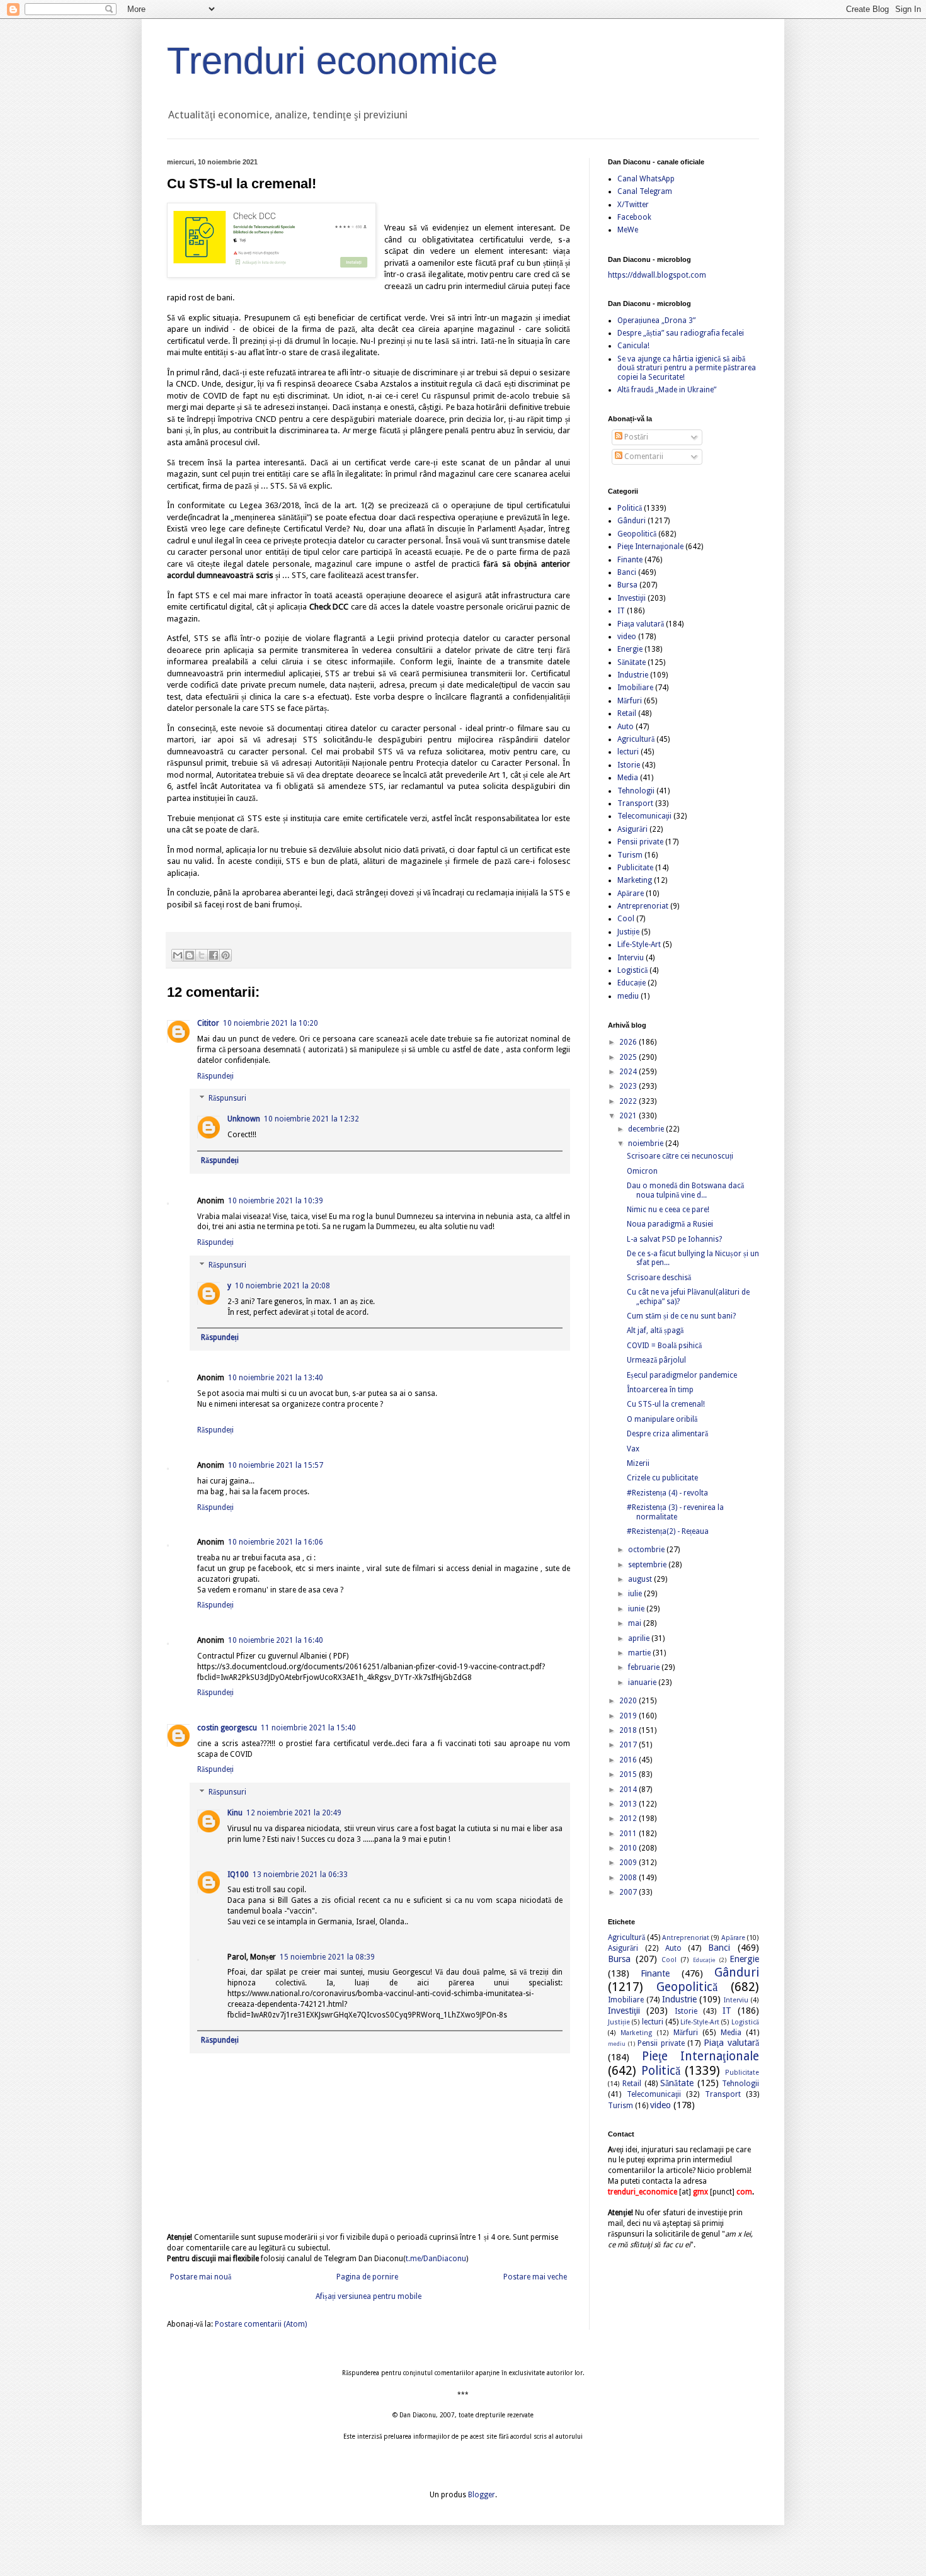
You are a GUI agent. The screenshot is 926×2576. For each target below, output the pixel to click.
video (627, 637)
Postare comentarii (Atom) (261, 2324)
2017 (629, 1745)
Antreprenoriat (643, 906)
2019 (629, 1716)
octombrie (647, 1550)
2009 (629, 1863)
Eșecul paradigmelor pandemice (682, 1375)
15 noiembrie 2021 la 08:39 (327, 1957)
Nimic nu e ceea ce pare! (668, 1210)
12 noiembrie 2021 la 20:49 (294, 1813)
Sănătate (632, 662)
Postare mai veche (535, 2277)
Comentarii (643, 457)
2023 (629, 1086)
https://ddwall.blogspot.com (657, 275)
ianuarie (643, 1682)
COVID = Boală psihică (664, 1346)
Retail (627, 713)
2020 (629, 1701)
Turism (630, 855)
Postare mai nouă (201, 2277)
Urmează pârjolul (656, 1360)
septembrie (648, 1565)
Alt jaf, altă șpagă (655, 1331)
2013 (629, 1804)
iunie (637, 1609)
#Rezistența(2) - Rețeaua (668, 1531)
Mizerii (638, 1463)
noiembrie (647, 1143)
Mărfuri (630, 701)
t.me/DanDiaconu (436, 2259)
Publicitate (635, 868)
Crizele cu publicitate (662, 1478)
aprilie (640, 1638)
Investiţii (632, 598)
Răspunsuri (227, 1099)
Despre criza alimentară (667, 1434)
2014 (629, 1790)
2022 (629, 1101)
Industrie (633, 675)
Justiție (628, 932)
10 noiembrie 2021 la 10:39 (276, 1201)
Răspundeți (215, 1076)
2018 (629, 1730)
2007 (629, 1892)
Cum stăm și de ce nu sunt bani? (681, 1316)
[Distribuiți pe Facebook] (214, 955)
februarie (645, 1667)
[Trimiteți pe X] (202, 955)
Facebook (634, 217)
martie (640, 1653)
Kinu (235, 1813)
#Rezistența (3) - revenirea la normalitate (675, 1512)
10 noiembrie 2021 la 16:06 (276, 1542)
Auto (626, 727)
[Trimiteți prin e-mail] (178, 955)
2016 (629, 1760)
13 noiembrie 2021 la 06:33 (300, 1875)
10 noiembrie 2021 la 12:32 (312, 1119)
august (641, 1579)
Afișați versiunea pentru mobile (369, 2296)
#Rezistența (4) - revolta (667, 1493)
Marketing (635, 880)
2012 (629, 1819)
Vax (633, 1449)
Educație (632, 983)
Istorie (629, 765)
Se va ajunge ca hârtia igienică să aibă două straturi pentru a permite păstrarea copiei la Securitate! (687, 368)
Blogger (482, 2495)
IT (621, 611)
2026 (629, 1042)
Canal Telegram (645, 191)
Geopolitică (637, 534)
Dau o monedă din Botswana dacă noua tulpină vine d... (685, 1190)
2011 (629, 1834)
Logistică (632, 970)
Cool (626, 919)
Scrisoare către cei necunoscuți (680, 1156)
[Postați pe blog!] (190, 955)
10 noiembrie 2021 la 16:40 (276, 1640)
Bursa (627, 585)
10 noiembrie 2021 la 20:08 (283, 1286)
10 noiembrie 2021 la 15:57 (276, 1465)
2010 (629, 1848)
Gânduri (632, 521)
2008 (629, 1878)
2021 (629, 1116)
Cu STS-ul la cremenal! (666, 1404)
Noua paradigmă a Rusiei (670, 1224)
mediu (628, 996)
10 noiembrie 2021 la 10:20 (271, 1023)
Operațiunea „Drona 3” (656, 321)
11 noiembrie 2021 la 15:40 (308, 1728)
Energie (630, 649)
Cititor (208, 1023)
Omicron (642, 1171)
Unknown (244, 1119)
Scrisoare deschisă (659, 1278)
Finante (630, 560)
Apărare (631, 894)
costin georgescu (227, 1728)
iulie (636, 1594)
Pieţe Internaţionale (650, 547)
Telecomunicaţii (644, 816)
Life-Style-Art (639, 945)
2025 (629, 1057)
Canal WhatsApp (646, 179)
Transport (635, 803)
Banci (627, 572)
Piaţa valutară (641, 624)
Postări (635, 437)
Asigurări (632, 829)
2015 (629, 1774)
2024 (629, 1072)
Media (628, 778)
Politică (630, 508)
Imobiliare (635, 688)
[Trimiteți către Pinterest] (226, 955)
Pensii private (640, 842)
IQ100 (238, 1875)
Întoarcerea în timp (660, 1390)
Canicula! (633, 346)
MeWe (628, 230)
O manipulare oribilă (662, 1419)
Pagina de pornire (367, 2277)
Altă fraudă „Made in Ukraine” (667, 390)
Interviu (631, 958)
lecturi (628, 752)
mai (636, 1623)
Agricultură (636, 739)
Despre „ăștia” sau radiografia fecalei (681, 333)
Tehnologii (636, 791)
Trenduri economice (332, 61)
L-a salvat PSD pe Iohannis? (674, 1239)
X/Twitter (633, 205)
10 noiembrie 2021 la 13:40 (276, 1378)
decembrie (647, 1129)
